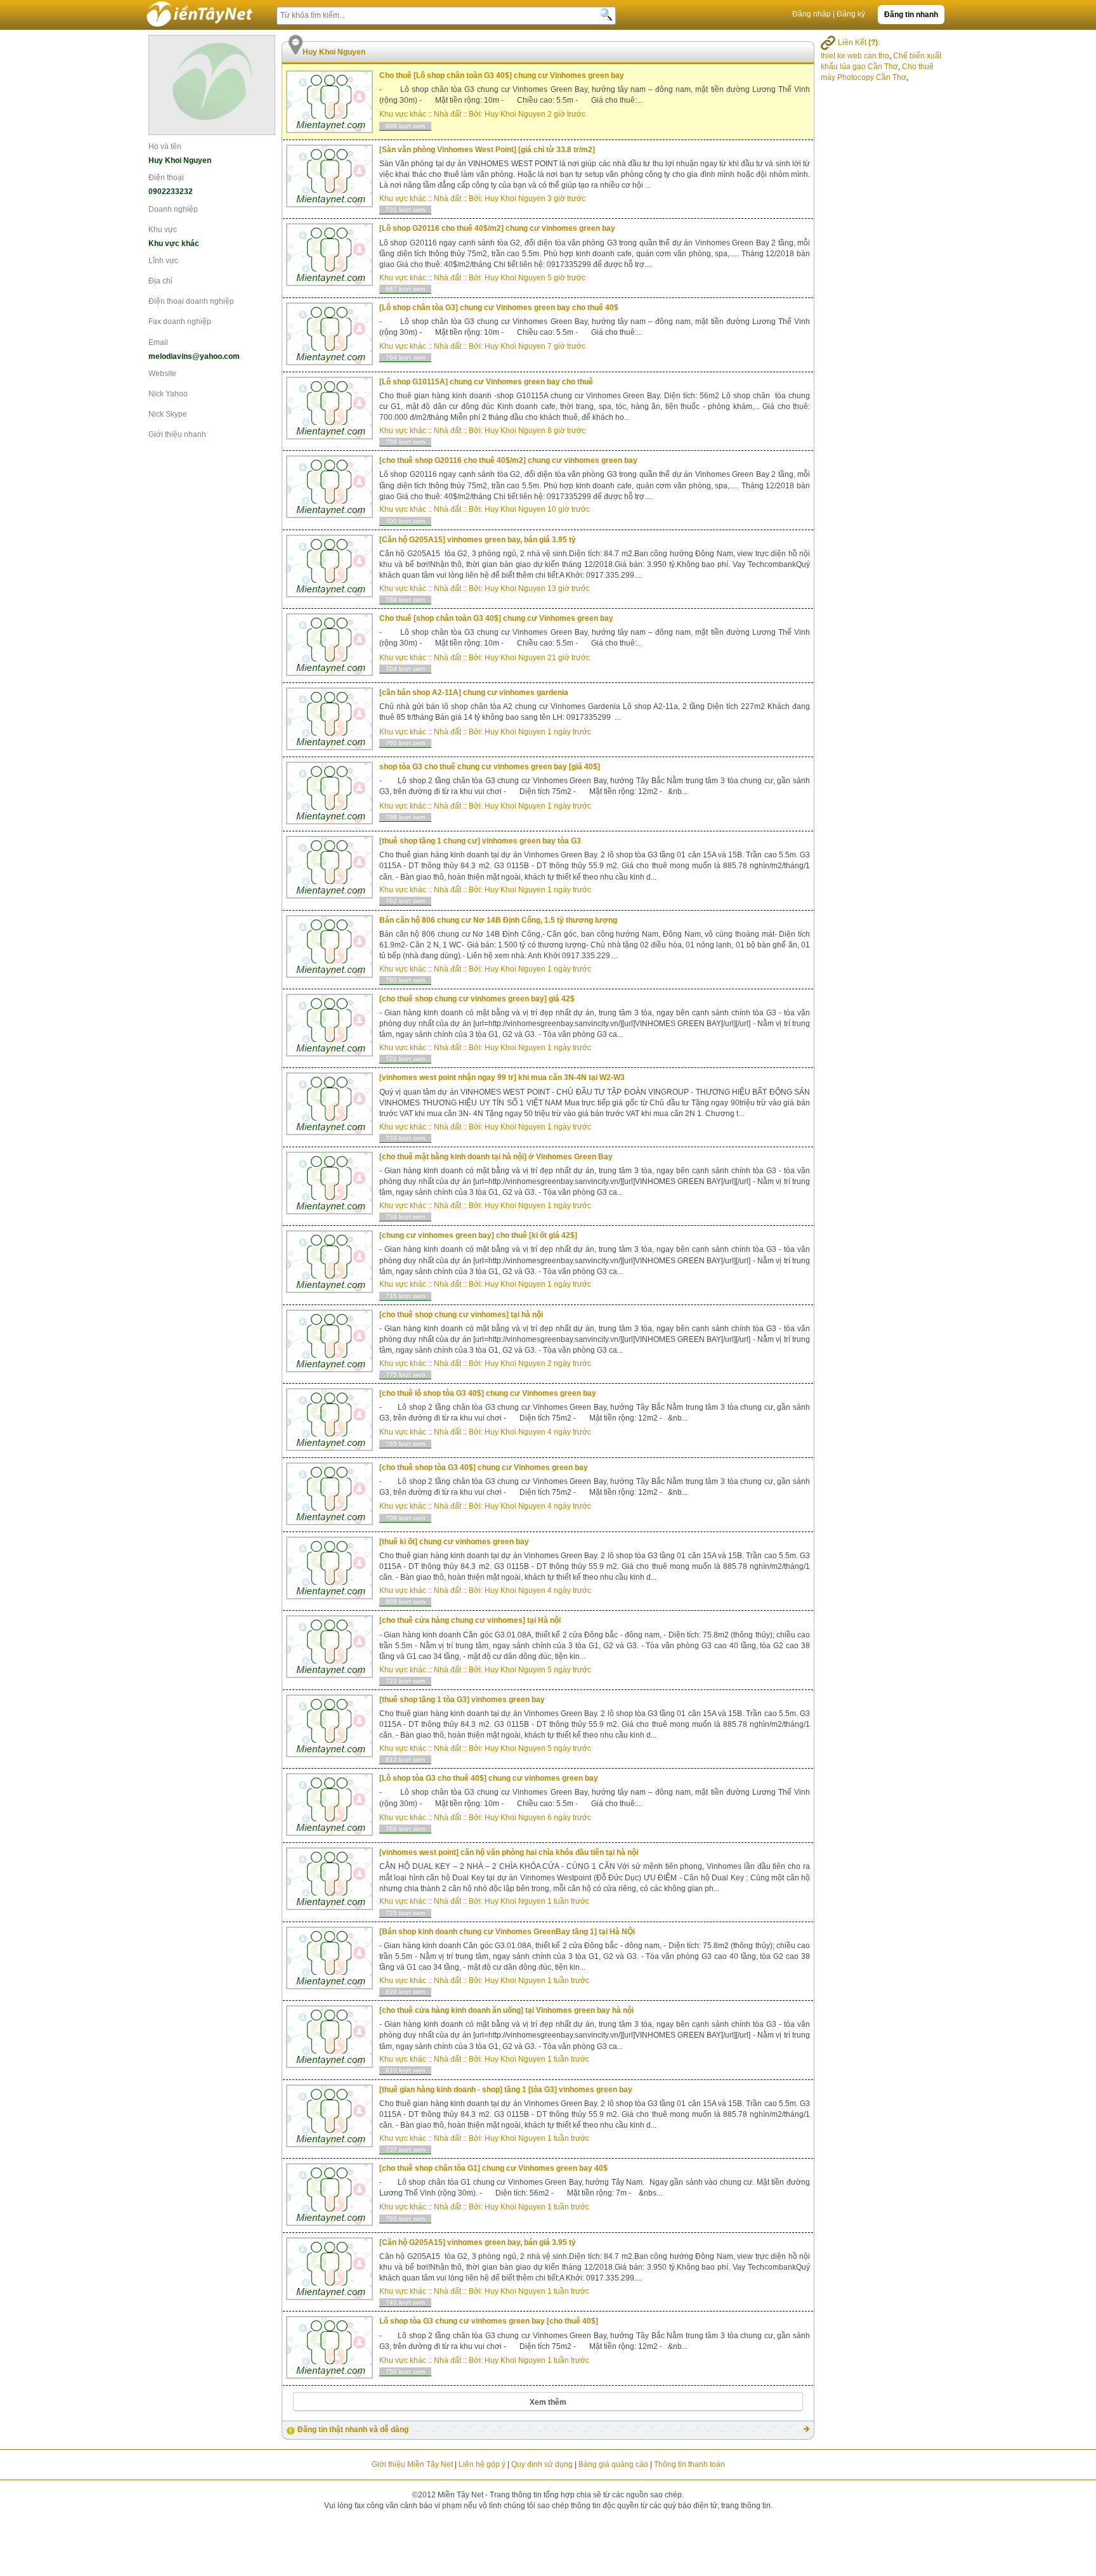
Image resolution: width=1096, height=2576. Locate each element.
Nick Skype (168, 414)
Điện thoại (166, 178)
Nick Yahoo (168, 394)
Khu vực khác (403, 114)
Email (158, 342)
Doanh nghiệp (173, 209)
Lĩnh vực (163, 261)
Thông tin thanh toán (689, 2464)
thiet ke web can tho (855, 56)
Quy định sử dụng (542, 2464)
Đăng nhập (812, 14)
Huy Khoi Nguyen (515, 114)
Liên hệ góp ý (482, 2464)
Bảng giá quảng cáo (613, 2464)
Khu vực (163, 230)
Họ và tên (165, 146)
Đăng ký (851, 14)
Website (162, 374)
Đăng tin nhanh (911, 15)
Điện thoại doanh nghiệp (191, 301)
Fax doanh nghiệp (180, 322)
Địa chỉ (160, 281)
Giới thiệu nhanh (177, 434)
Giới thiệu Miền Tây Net (412, 2464)
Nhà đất (447, 114)
